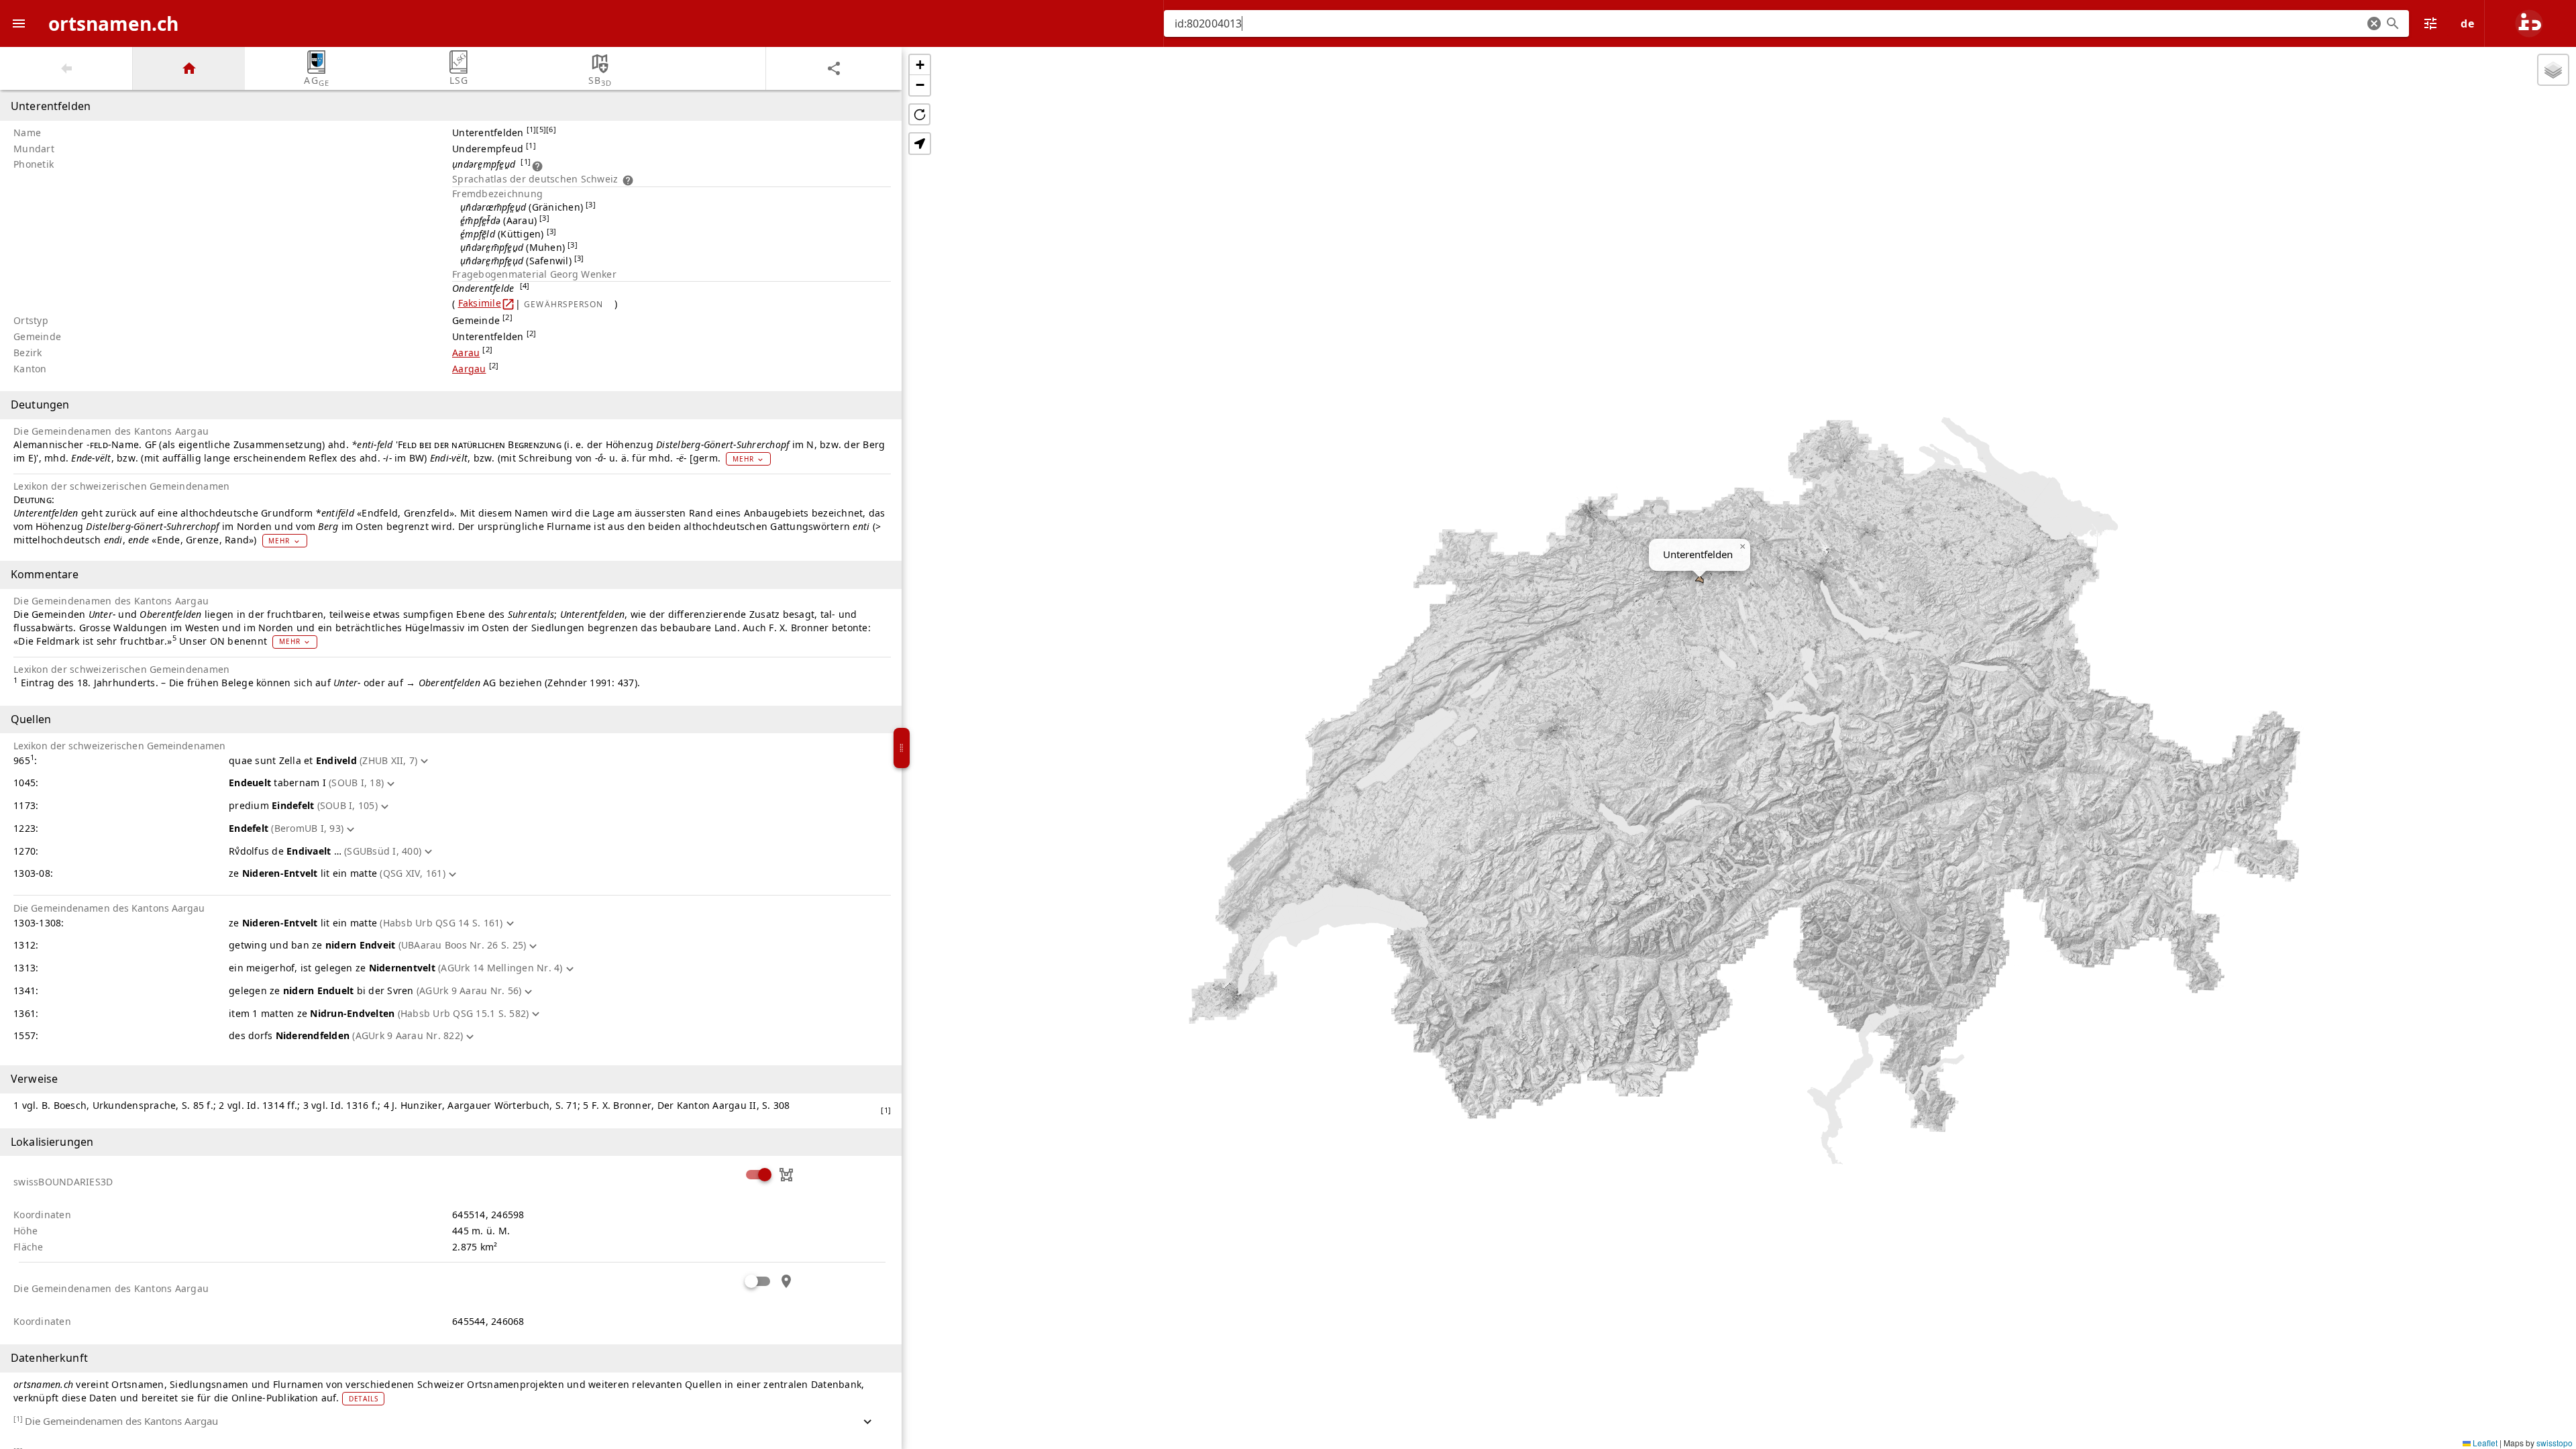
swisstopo (2555, 1443)
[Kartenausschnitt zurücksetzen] (919, 114)
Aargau (469, 369)
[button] (2374, 23)
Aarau (466, 353)
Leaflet (2484, 1443)
